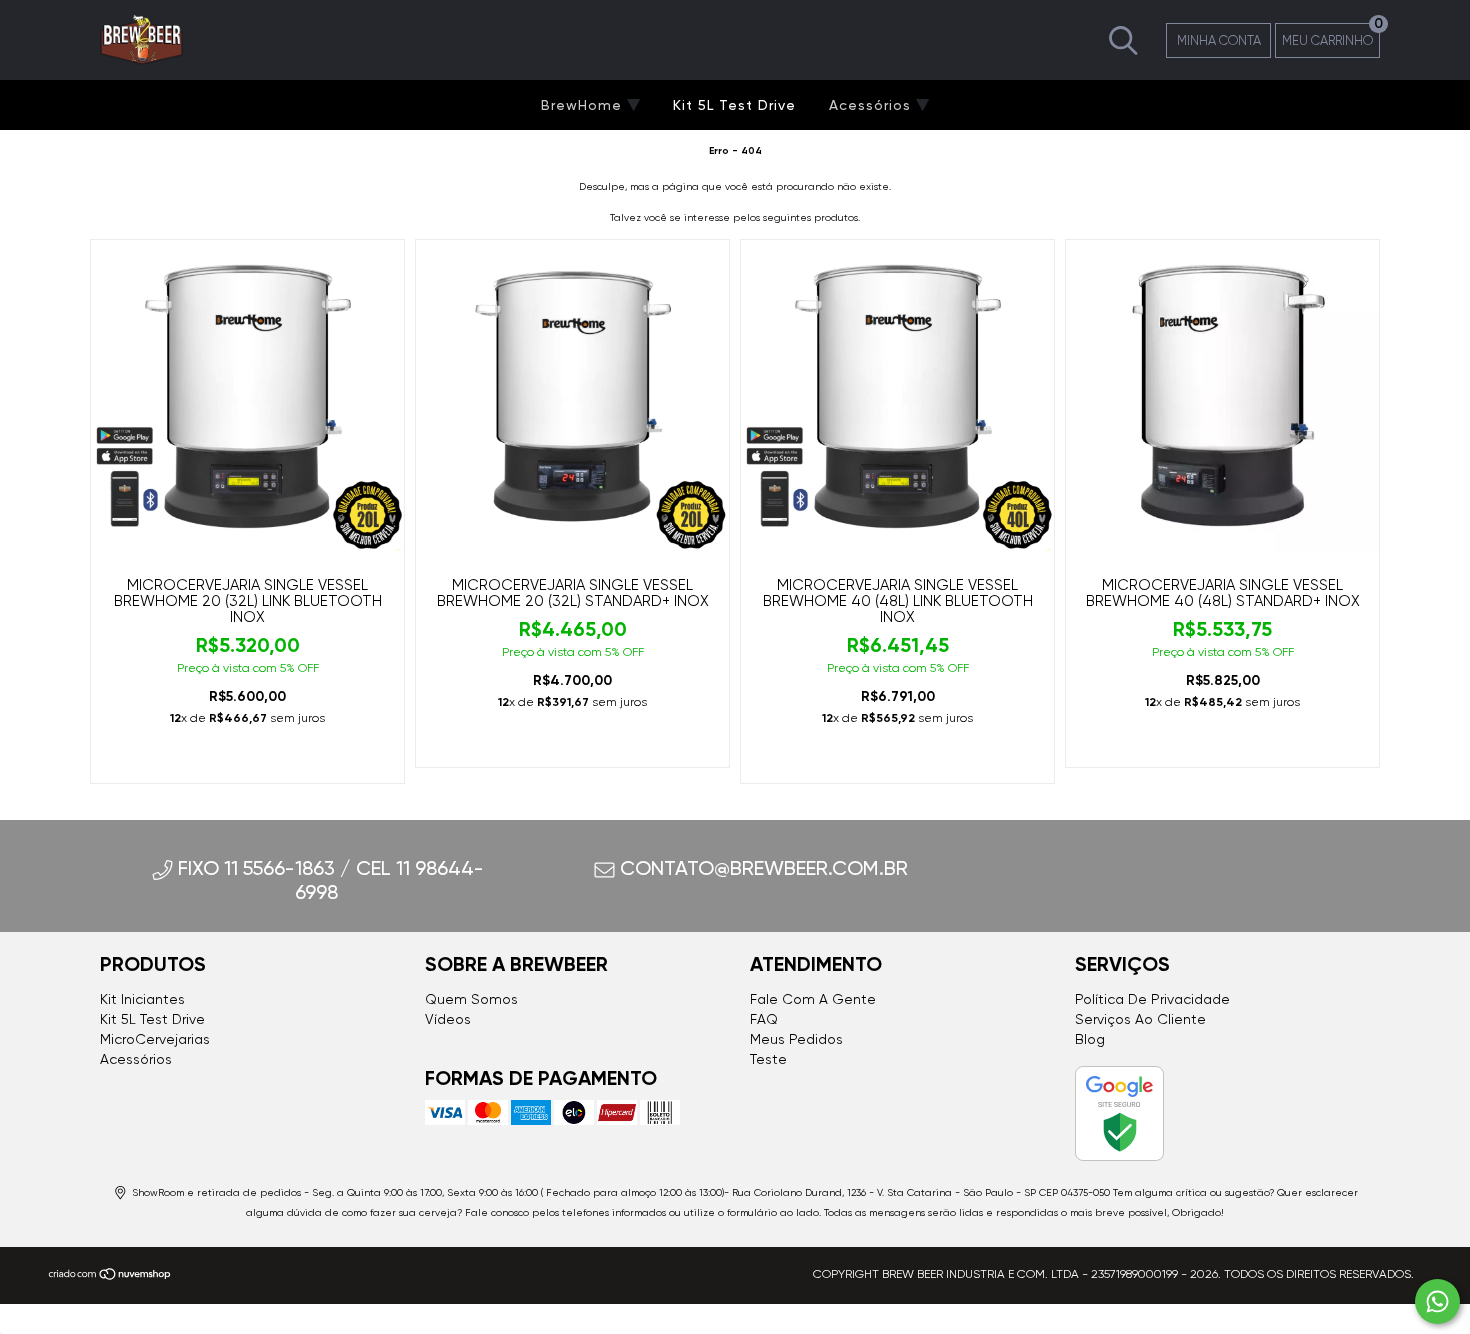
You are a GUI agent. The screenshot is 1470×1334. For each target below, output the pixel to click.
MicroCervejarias (155, 1039)
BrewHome (584, 105)
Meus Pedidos (796, 1039)
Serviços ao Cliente (1140, 1019)
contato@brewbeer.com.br (764, 868)
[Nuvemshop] (110, 1277)
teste (768, 1059)
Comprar (247, 759)
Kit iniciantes (142, 999)
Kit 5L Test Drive (734, 105)
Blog (1090, 1039)
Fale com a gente (813, 999)
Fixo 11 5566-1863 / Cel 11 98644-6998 (331, 880)
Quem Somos (471, 999)
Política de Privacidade (1152, 999)
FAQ (764, 1019)
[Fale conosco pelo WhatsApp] (1437, 1301)
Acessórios (872, 105)
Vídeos (448, 1019)
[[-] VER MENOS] (1123, 39)
